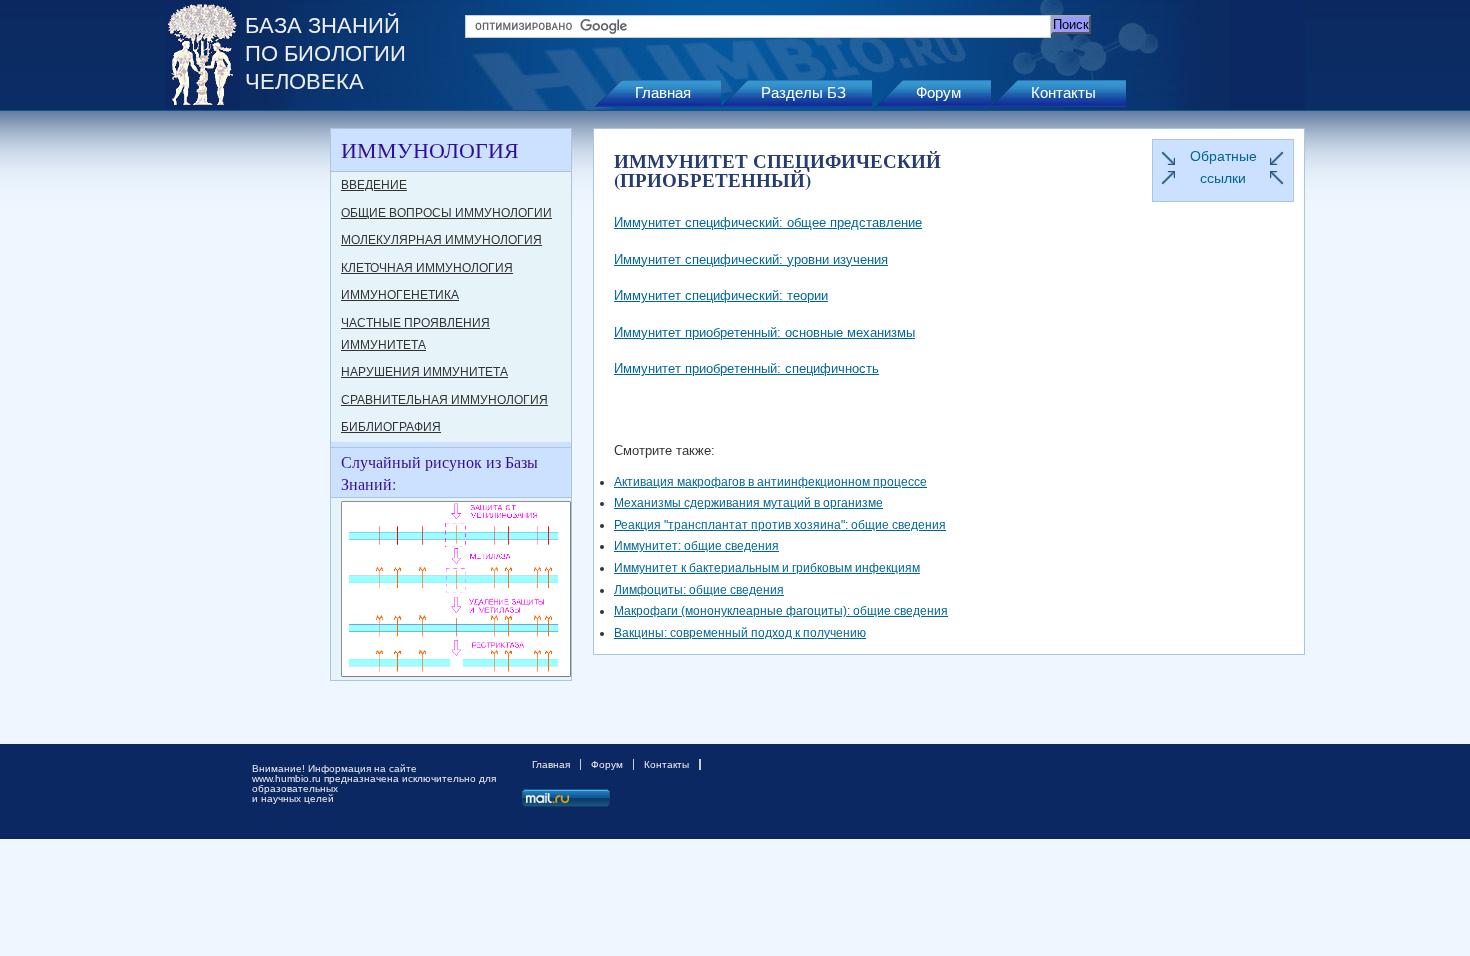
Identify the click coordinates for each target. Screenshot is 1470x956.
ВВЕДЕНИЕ (374, 185)
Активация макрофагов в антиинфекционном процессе (770, 482)
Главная (663, 92)
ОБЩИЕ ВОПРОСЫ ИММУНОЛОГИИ (446, 213)
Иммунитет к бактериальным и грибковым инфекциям (767, 568)
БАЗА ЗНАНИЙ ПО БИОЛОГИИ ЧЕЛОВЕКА (325, 53)
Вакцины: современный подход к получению (740, 633)
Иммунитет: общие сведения (696, 546)
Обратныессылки (1223, 167)
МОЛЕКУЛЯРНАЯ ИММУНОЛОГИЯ (441, 240)
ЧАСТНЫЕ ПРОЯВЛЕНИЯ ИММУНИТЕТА (415, 334)
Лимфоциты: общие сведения (699, 590)
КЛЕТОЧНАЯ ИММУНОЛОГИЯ (427, 268)
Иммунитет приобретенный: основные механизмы (764, 332)
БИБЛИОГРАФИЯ (391, 427)
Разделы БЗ (803, 92)
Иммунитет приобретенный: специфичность (746, 368)
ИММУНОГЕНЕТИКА (400, 295)
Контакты (1063, 92)
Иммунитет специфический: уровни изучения (751, 259)
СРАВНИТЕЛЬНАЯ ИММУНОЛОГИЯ (444, 400)
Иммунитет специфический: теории (721, 295)
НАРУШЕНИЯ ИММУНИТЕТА (424, 372)
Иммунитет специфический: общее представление (768, 222)
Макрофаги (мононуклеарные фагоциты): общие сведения (781, 611)
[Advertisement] (245, 428)
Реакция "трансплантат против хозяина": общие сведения (780, 525)
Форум (938, 92)
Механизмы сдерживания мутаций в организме (748, 503)
